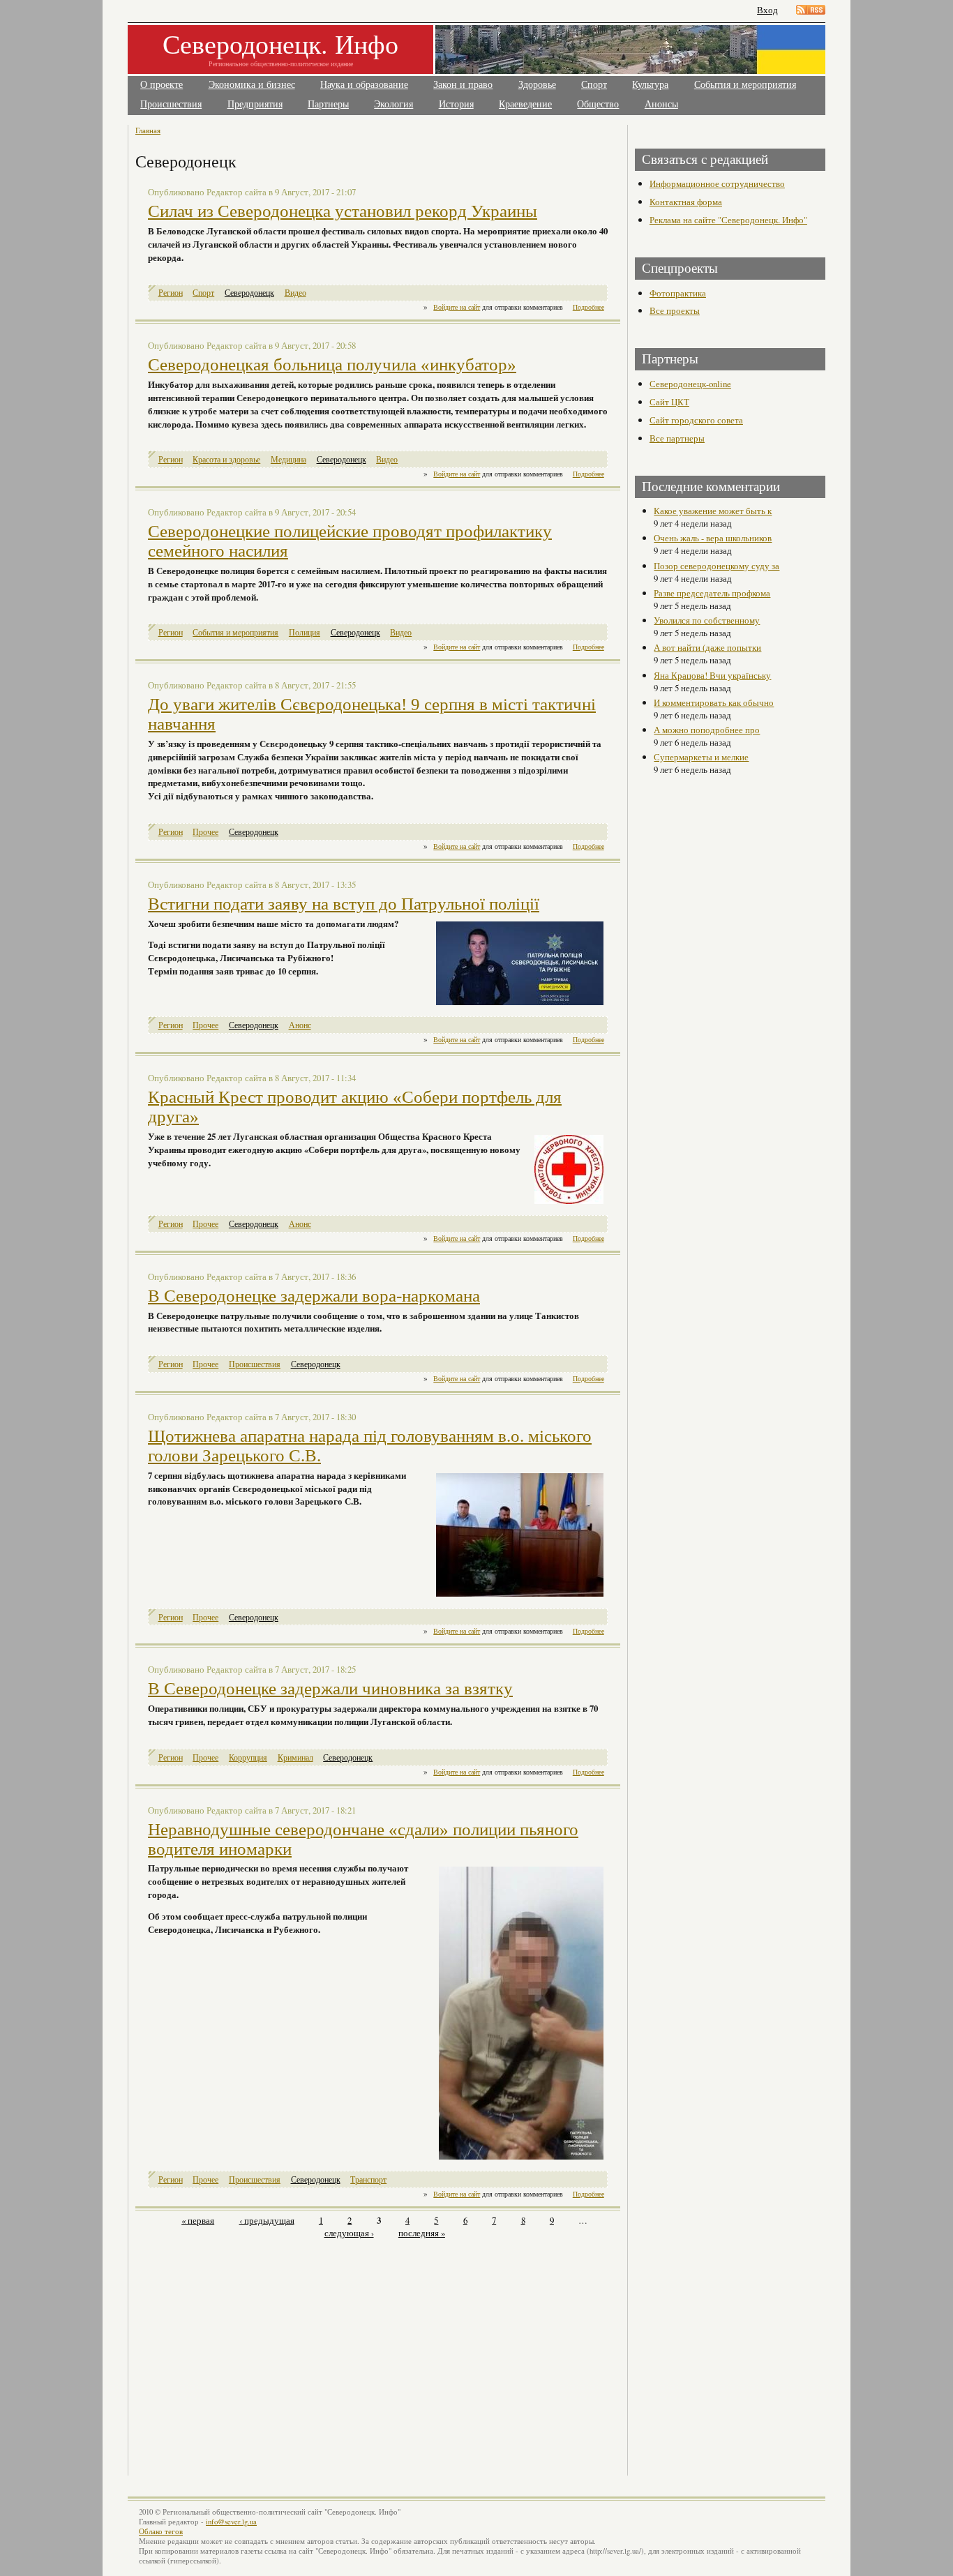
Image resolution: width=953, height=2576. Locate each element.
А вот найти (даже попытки (707, 647)
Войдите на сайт (457, 307)
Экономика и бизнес (252, 85)
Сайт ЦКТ (669, 402)
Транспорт (368, 2179)
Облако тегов (161, 2531)
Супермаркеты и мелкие (701, 757)
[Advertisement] (258, 2349)
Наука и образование (364, 85)
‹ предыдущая (267, 2220)
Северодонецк (249, 293)
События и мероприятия (745, 85)
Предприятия (255, 104)
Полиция (305, 632)
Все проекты (675, 310)
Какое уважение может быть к (713, 511)
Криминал (295, 1757)
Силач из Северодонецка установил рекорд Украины (343, 211)
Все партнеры (677, 438)
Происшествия (171, 104)
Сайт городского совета (696, 420)
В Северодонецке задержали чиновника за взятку (330, 1688)
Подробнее (588, 307)
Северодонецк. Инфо (280, 44)
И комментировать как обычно (714, 702)
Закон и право (463, 85)
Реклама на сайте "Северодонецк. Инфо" (728, 220)
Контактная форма (686, 202)
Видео (295, 293)
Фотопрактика (678, 293)
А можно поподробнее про (707, 730)
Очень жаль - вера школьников (713, 538)
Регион (171, 293)
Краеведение (525, 104)
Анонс (300, 1025)
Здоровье (537, 85)
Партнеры (328, 104)
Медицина (288, 459)
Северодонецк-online (690, 384)
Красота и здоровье (226, 459)
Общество (598, 104)
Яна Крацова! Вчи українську (712, 675)
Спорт (594, 85)
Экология (393, 104)
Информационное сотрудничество (717, 183)
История (456, 104)
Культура (650, 85)
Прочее (205, 832)
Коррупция (248, 1757)
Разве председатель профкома (712, 593)
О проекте (162, 85)
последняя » (422, 2233)
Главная (148, 130)
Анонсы (661, 104)
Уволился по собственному (707, 620)
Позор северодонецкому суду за (716, 566)
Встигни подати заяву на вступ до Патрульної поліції (344, 904)
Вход (767, 10)
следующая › (349, 2233)
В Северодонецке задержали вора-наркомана (314, 1296)
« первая (198, 2220)
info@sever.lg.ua (231, 2522)
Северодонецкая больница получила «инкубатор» (332, 364)
